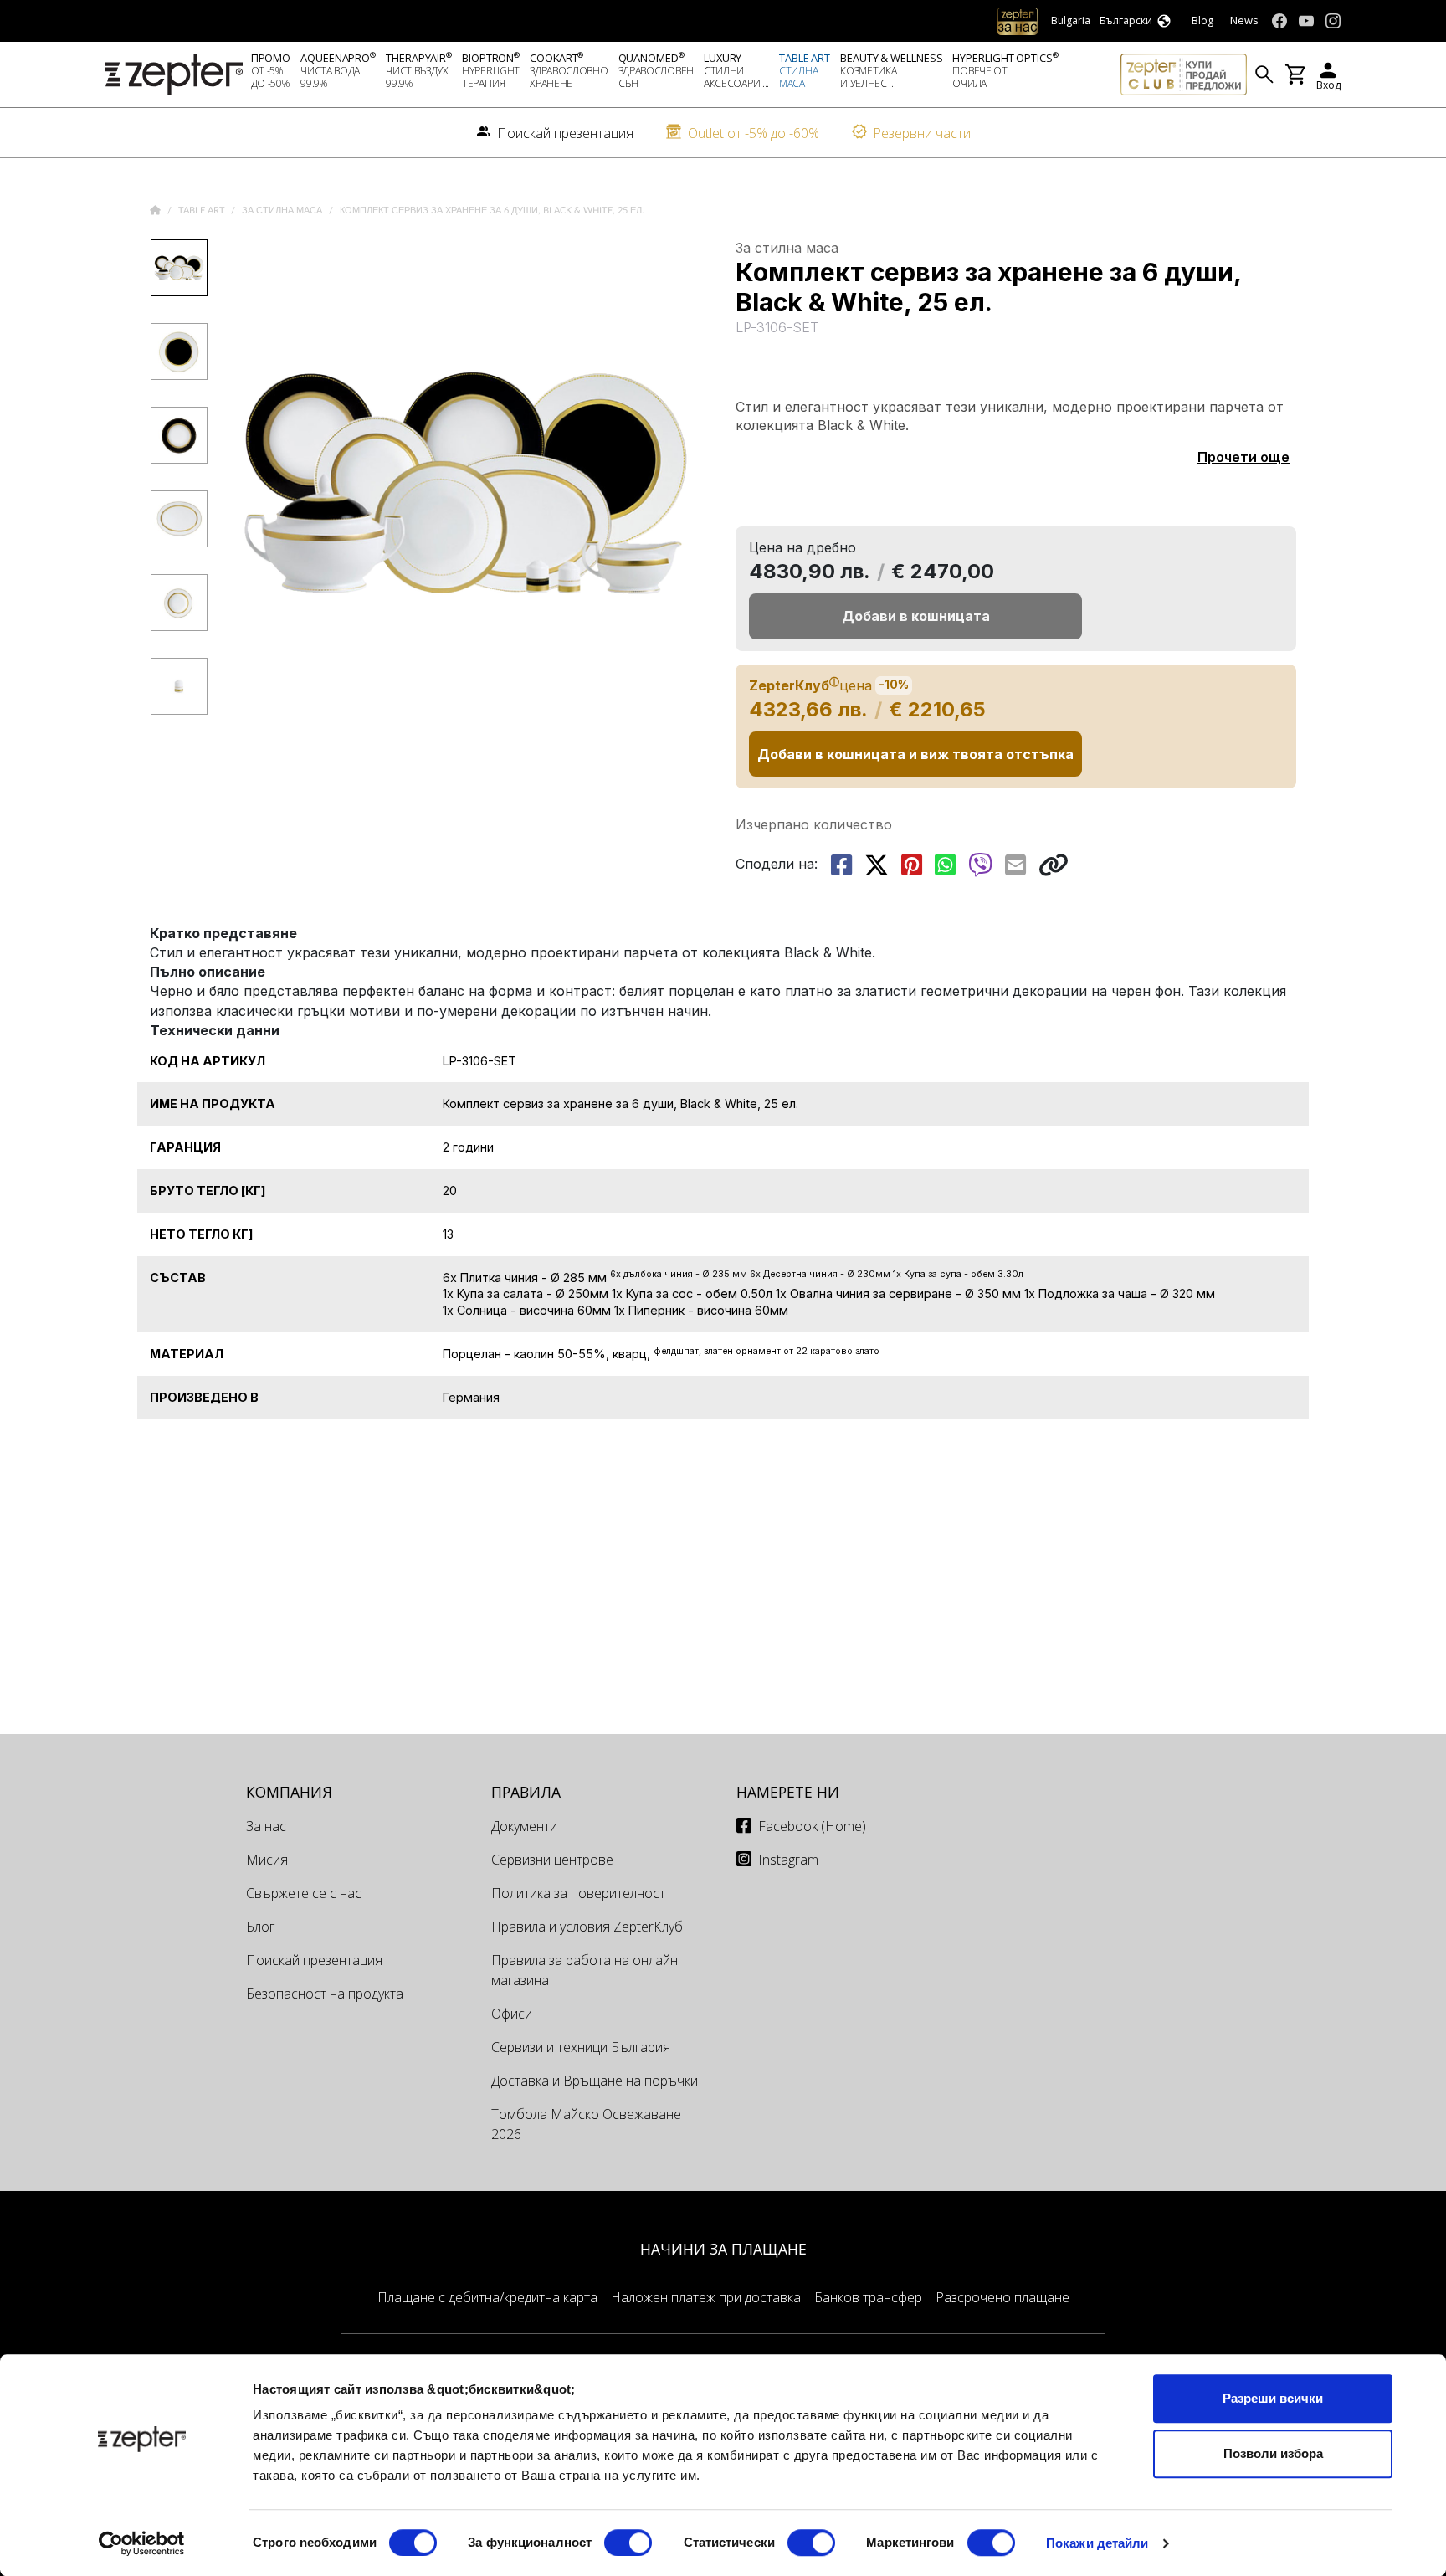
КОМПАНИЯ (289, 1792)
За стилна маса (283, 210)
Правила (526, 1792)
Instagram (788, 1860)
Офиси (512, 2014)
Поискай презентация (314, 1960)
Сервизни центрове (552, 1860)
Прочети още (1243, 457)
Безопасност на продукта (325, 1994)
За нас (266, 1826)
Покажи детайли (1097, 2543)
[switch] (628, 2543)
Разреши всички (1273, 2398)
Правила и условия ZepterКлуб (587, 1927)
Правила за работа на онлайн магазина (585, 1970)
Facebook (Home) (812, 1826)
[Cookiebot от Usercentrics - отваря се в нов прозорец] (142, 2543)
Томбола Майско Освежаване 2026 (586, 2124)
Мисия (267, 1860)
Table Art (203, 210)
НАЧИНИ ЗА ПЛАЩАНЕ (723, 2249)
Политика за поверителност (578, 1893)
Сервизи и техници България (581, 2047)
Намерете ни (788, 1792)
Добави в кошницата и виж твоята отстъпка (915, 754)
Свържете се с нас (304, 1893)
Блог (260, 1927)
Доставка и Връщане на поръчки (595, 2081)
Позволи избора (1273, 2453)
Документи (524, 1826)
